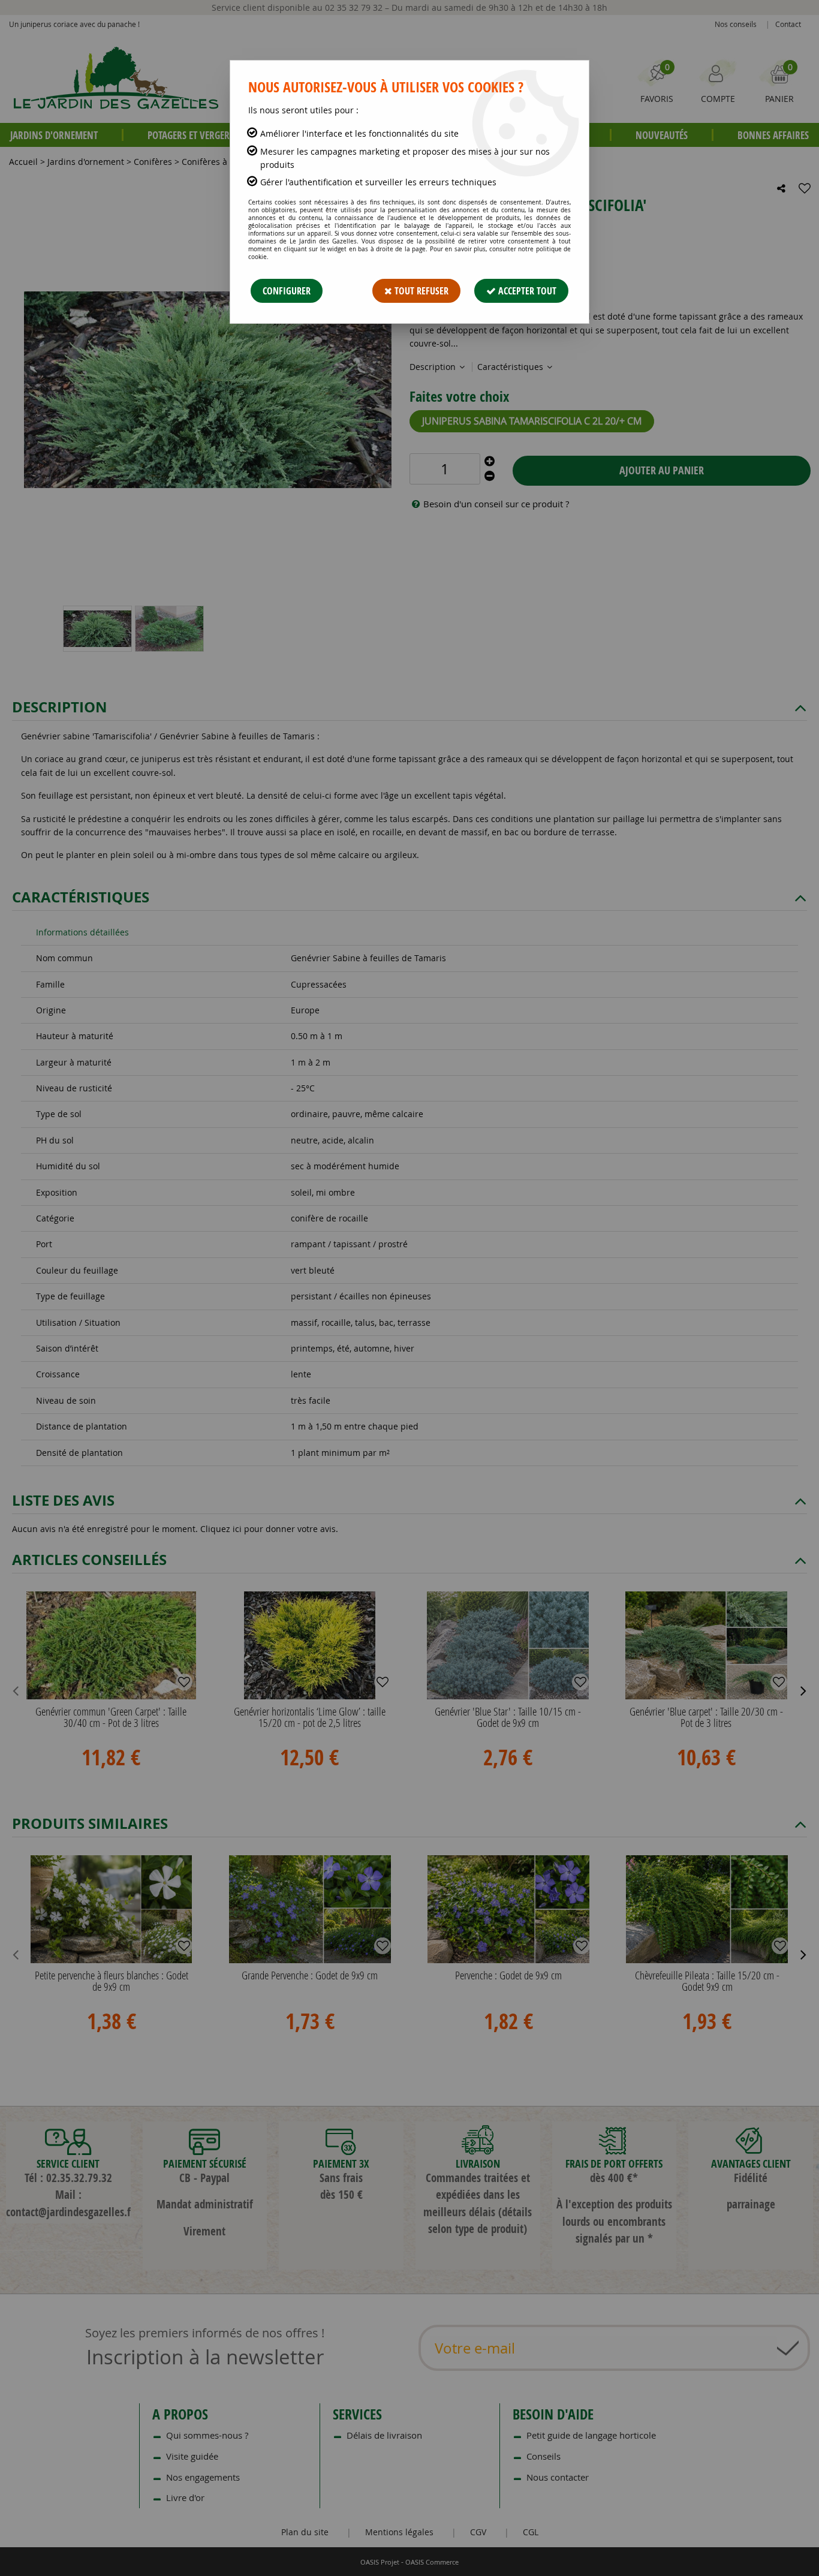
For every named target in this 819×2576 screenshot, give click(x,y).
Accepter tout (526, 291)
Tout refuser (420, 291)
